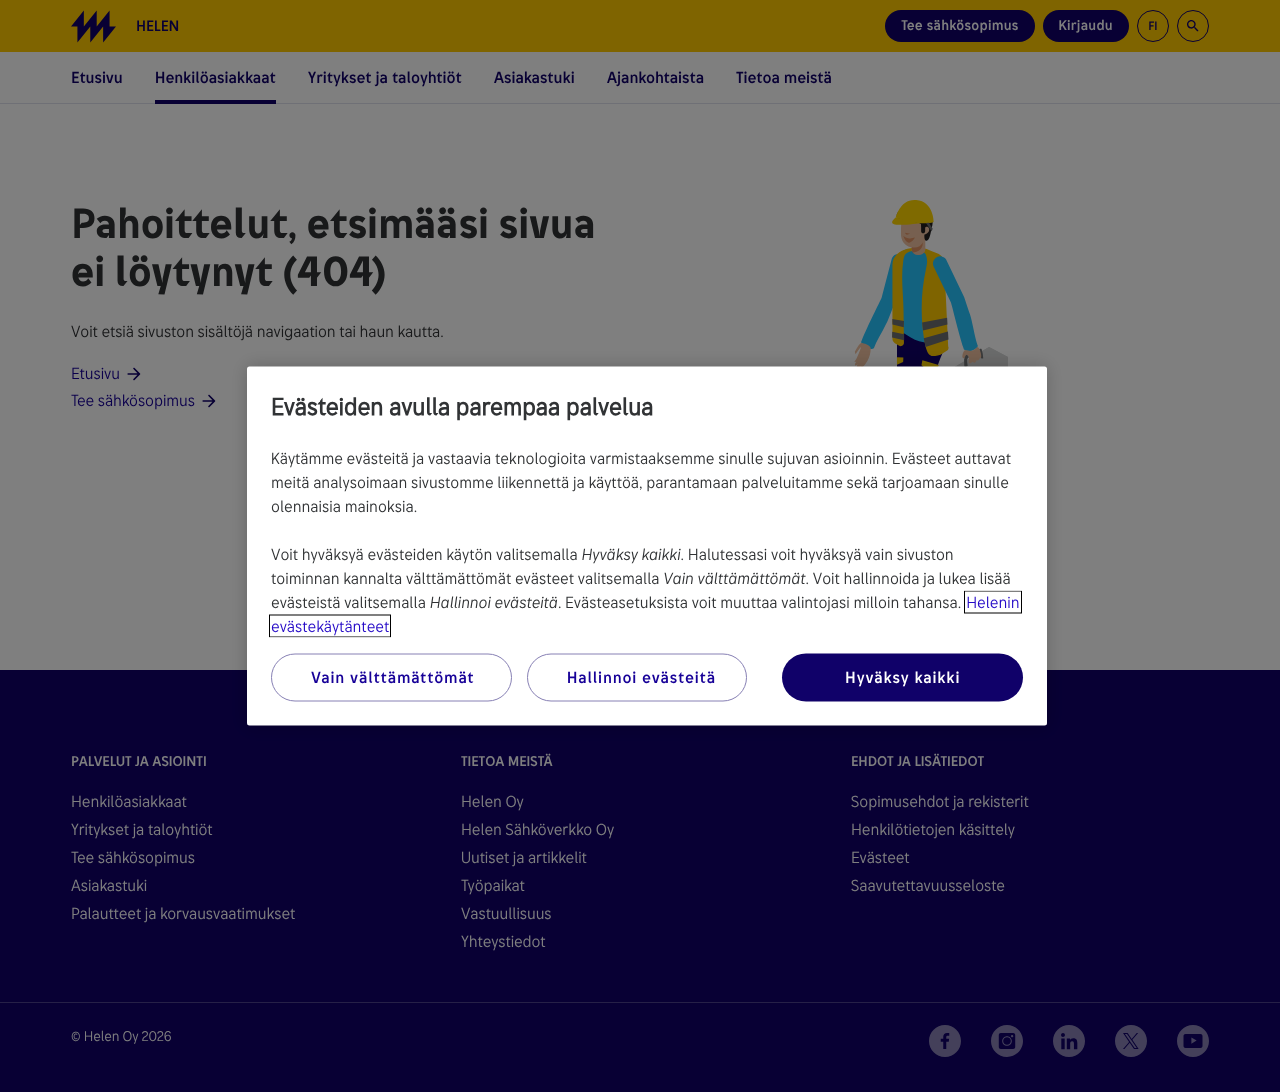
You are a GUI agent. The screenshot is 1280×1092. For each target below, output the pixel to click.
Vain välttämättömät (392, 677)
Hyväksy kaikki (902, 677)
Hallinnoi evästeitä (641, 677)
